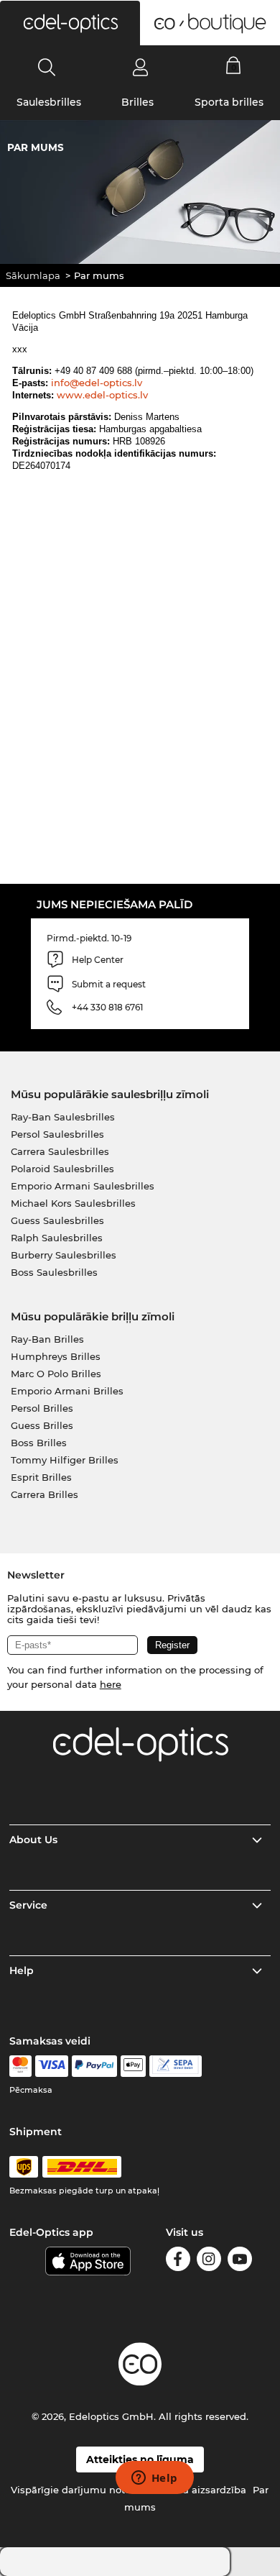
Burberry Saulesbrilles (64, 1255)
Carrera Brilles (45, 1494)
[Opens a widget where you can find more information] (154, 2479)
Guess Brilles (42, 1425)
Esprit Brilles (41, 1477)
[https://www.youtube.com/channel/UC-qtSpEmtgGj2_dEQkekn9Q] (240, 2261)
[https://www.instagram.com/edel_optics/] (209, 2261)
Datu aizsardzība (206, 2490)
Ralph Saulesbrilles (57, 1238)
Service (28, 1905)
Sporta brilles (229, 102)
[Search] (47, 67)
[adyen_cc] (20, 2066)
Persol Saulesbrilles (57, 1134)
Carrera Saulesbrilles (60, 1151)
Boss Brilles (39, 1443)
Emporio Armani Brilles (67, 1391)
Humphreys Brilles (56, 1356)
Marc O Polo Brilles (56, 1374)
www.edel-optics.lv (102, 395)
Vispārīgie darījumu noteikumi (85, 2490)
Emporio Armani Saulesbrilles (83, 1186)
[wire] (176, 2066)
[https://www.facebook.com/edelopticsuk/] (178, 2261)
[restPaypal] (94, 2066)
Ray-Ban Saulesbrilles (63, 1117)
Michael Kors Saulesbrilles (73, 1203)
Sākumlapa (33, 275)
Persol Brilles (42, 1408)
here (111, 1684)
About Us (33, 1840)
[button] (70, 23)
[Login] (140, 67)
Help (22, 1970)
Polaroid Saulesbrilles (62, 1169)
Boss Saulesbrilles (54, 1272)
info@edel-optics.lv (97, 383)
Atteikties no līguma (140, 2459)
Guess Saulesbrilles (57, 1220)
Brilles (137, 102)
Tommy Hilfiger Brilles (65, 1460)
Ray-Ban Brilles (47, 1339)
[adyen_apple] (134, 2066)
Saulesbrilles (49, 102)
